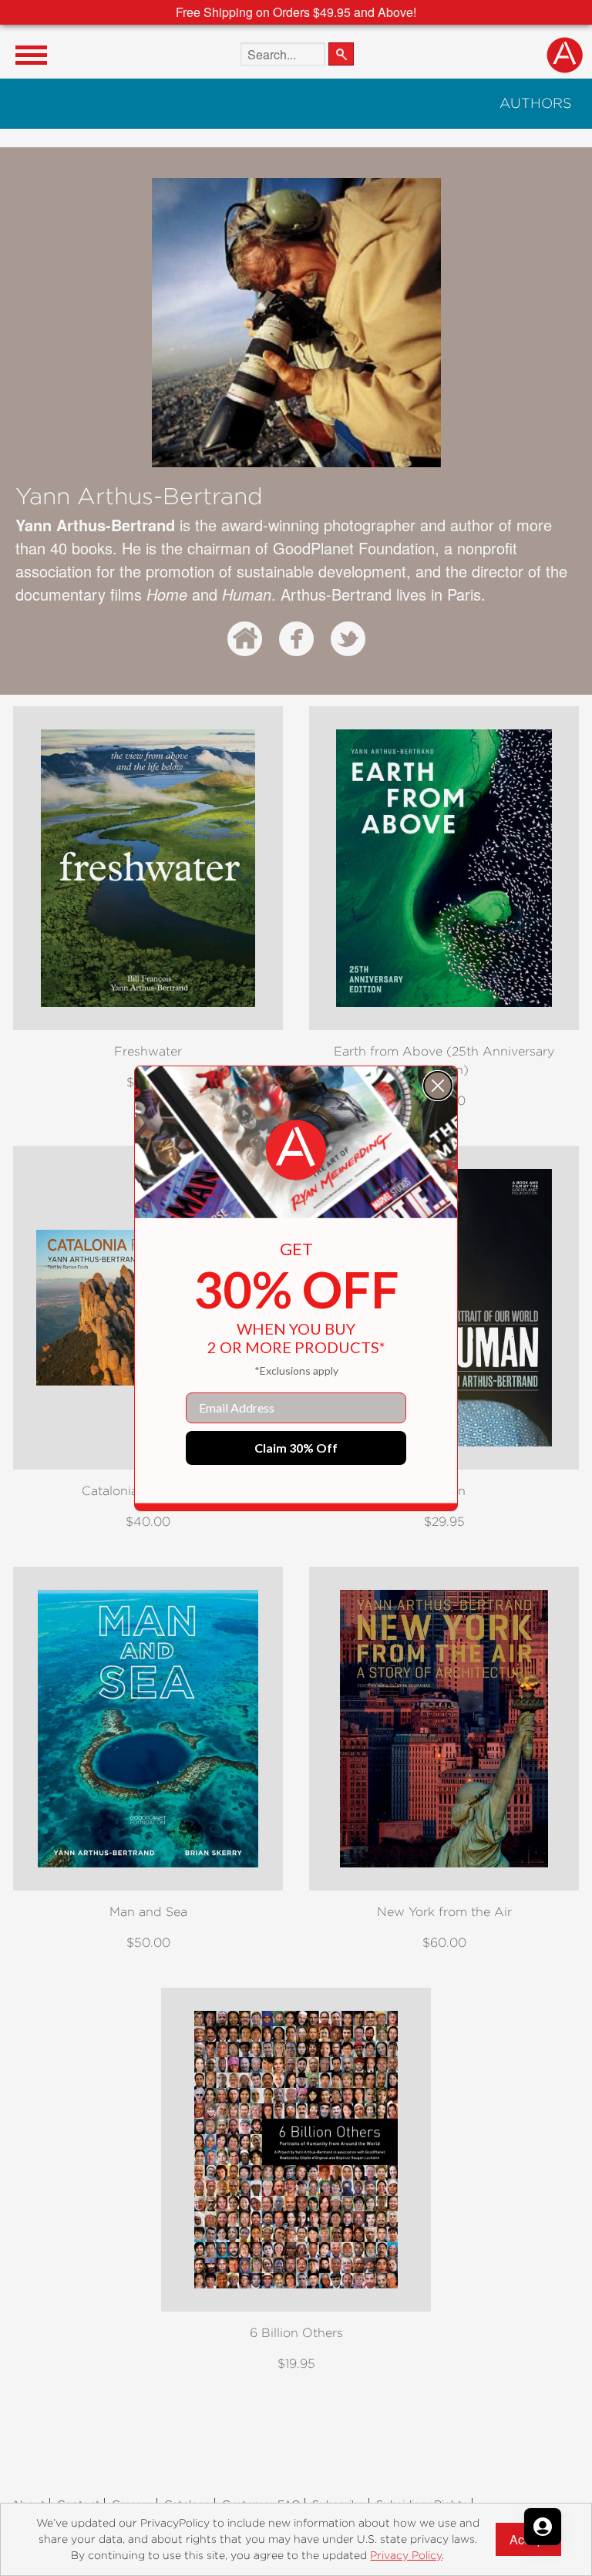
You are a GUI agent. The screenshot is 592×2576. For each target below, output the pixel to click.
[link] (296, 1150)
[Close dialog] (438, 1086)
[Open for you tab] (543, 2527)
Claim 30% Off (296, 1448)
